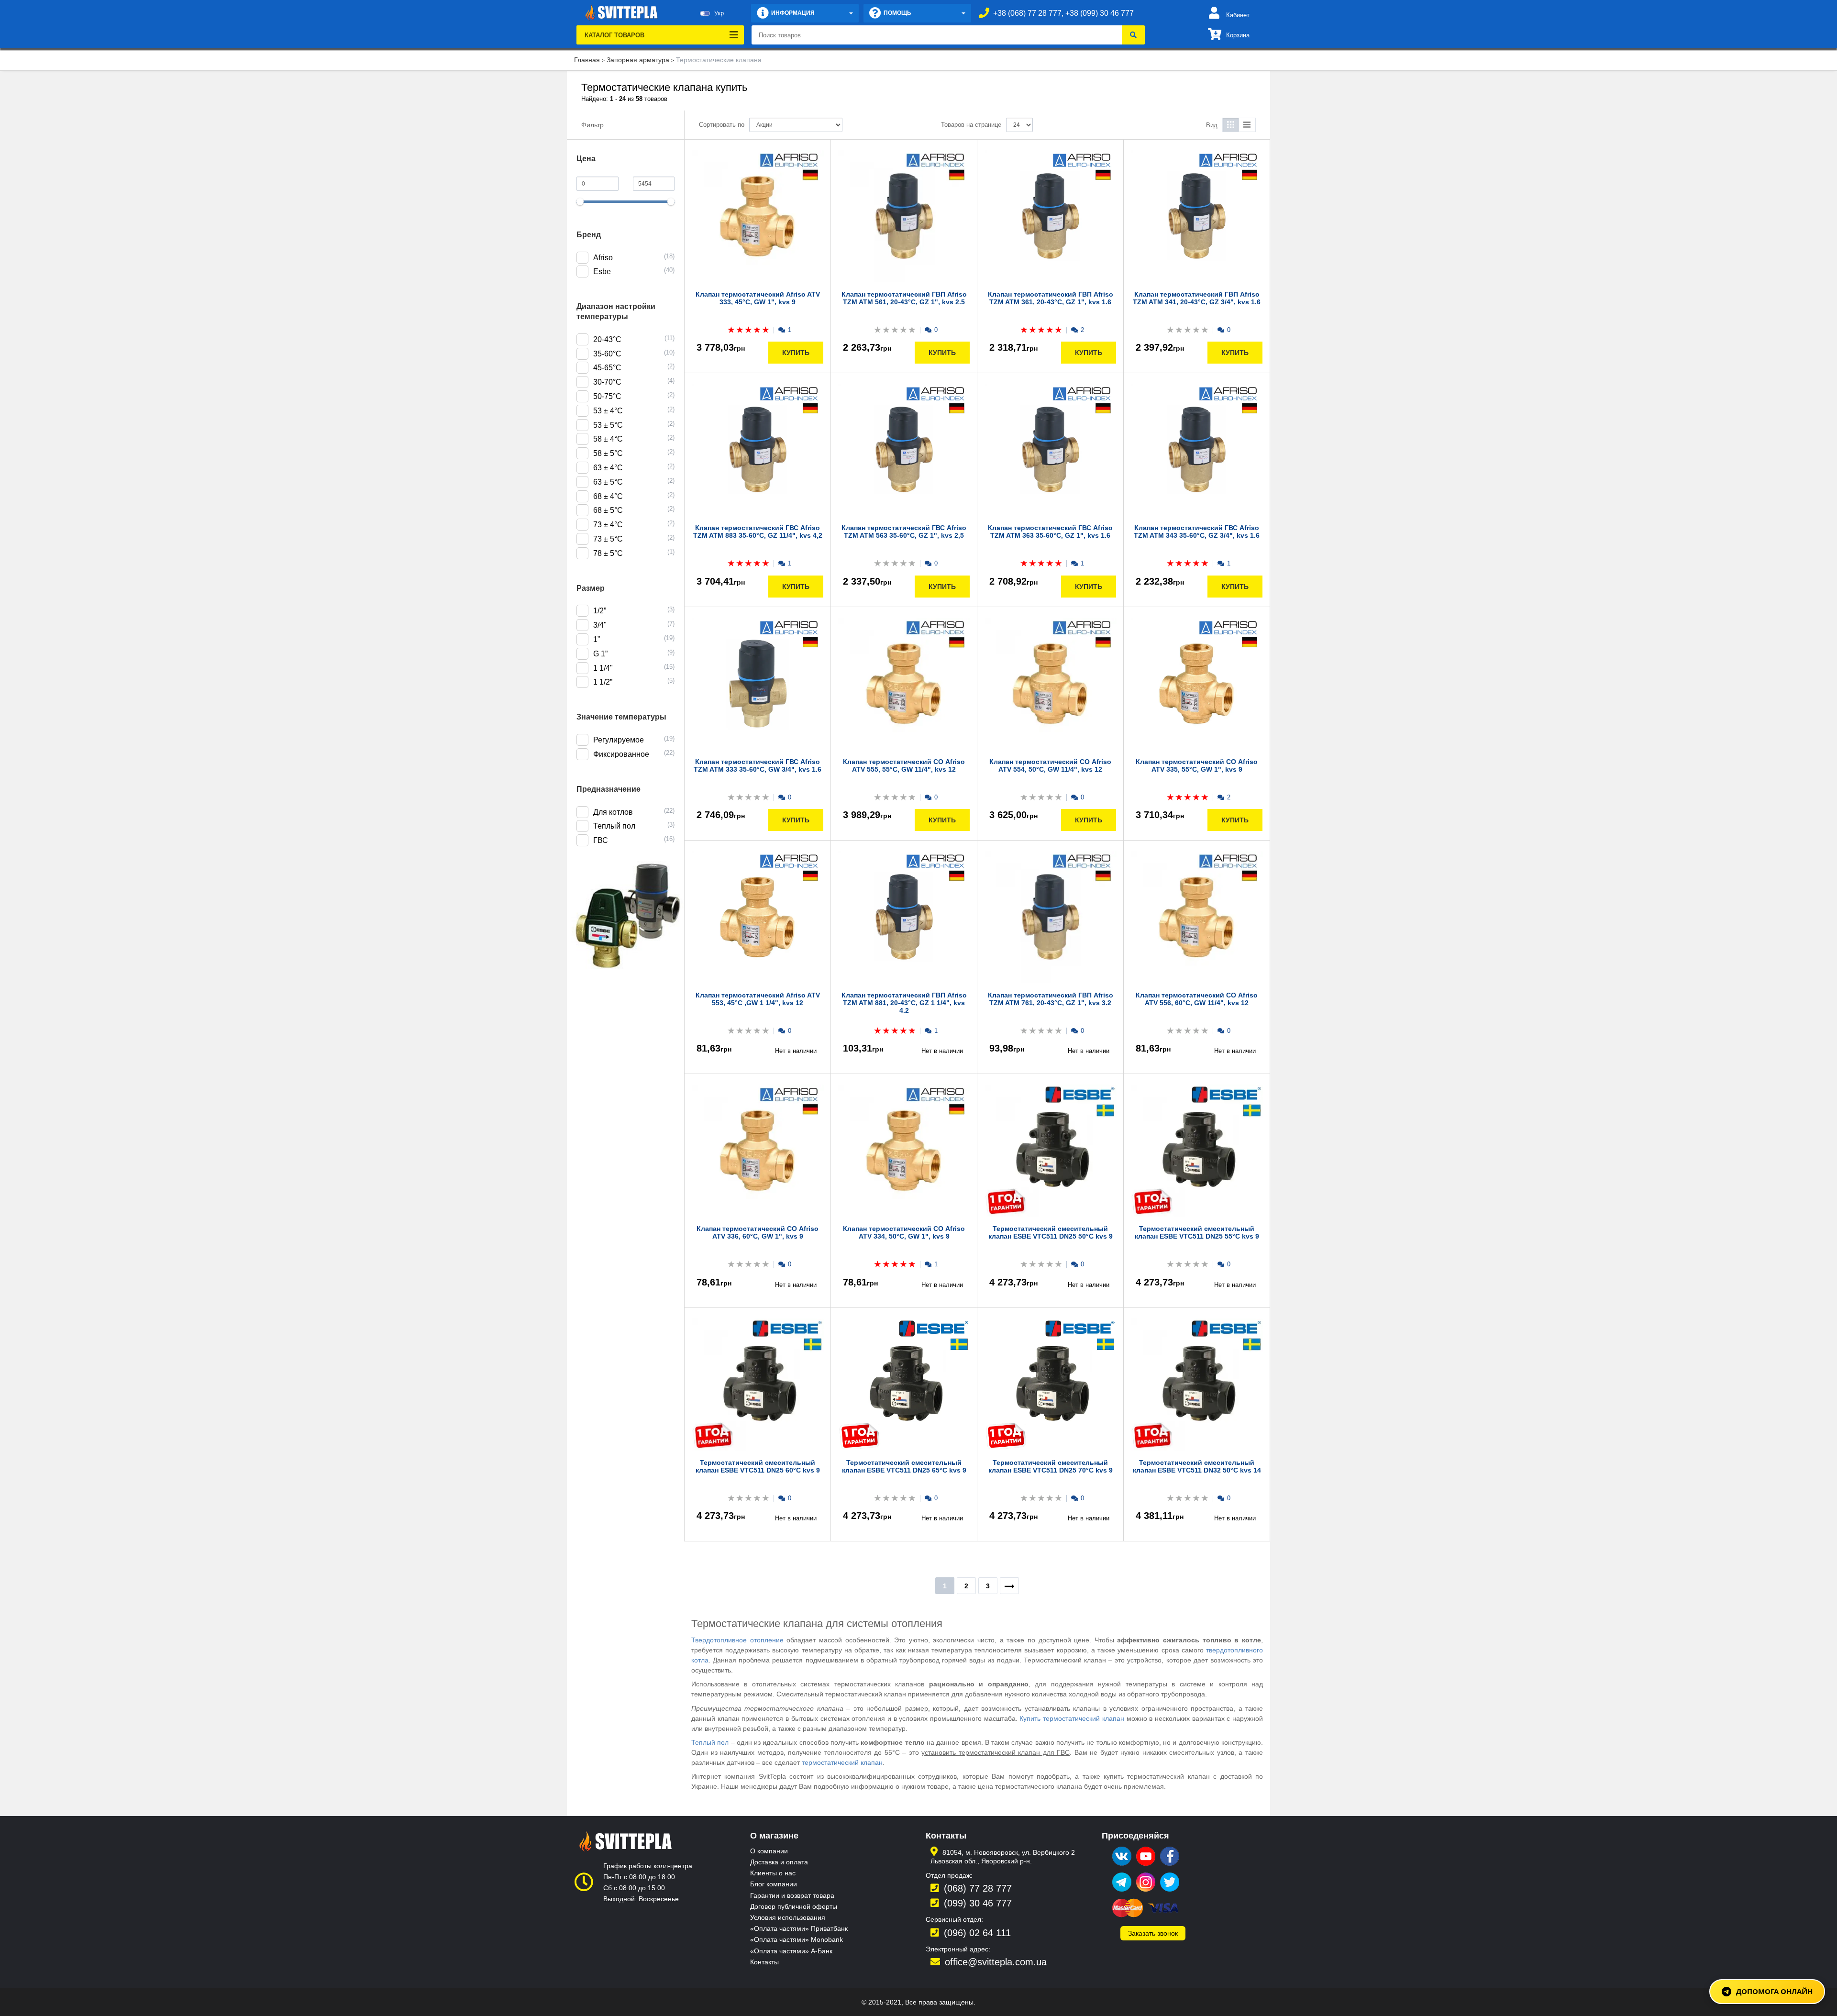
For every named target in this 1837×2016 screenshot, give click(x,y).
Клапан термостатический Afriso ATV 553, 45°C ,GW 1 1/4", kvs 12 (758, 999)
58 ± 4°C (608, 439)
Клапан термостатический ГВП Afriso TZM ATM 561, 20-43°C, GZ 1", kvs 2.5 (904, 298)
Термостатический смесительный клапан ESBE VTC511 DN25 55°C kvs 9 (1197, 1232)
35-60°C (607, 354)
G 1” (600, 654)
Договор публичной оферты (794, 1906)
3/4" (600, 625)
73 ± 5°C (608, 539)
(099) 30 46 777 (978, 1903)
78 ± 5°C (608, 553)
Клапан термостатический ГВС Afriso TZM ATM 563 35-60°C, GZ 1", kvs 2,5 (904, 532)
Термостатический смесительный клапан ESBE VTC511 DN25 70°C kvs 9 (1051, 1466)
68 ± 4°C (608, 496)
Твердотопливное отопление (737, 1640)
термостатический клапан (842, 1762)
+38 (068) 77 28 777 (1027, 13)
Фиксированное (621, 754)
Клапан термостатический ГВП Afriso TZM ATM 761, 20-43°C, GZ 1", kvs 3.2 (1051, 999)
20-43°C (607, 339)
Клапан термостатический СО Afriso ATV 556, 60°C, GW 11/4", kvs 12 (1197, 999)
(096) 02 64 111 (977, 1933)
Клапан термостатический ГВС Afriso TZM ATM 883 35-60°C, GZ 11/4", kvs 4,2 (758, 532)
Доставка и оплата (779, 1862)
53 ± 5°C (608, 425)
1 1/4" (603, 668)
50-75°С (607, 396)
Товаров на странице (971, 125)
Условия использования (788, 1917)
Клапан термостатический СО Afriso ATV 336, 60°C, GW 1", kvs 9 (758, 1232)
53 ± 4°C (608, 411)
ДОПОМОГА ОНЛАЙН (1774, 1991)
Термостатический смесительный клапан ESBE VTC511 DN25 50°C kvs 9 (1051, 1232)
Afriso (603, 258)
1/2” (600, 611)
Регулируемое (619, 740)
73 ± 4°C (608, 525)
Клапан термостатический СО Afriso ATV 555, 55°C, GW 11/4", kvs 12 (904, 765)
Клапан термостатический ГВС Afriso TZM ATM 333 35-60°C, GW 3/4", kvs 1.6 (758, 765)
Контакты (764, 1962)
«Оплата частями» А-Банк (791, 1951)
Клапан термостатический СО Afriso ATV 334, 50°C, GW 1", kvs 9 (904, 1232)
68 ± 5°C (608, 510)
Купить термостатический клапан (1072, 1718)
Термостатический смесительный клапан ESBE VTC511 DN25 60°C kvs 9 (758, 1466)
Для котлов (613, 812)
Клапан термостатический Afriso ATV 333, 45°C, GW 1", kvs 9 (758, 298)
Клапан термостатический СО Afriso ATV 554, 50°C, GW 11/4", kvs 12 (1050, 765)
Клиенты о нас (773, 1873)
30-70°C (607, 382)
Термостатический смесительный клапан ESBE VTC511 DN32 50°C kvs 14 (1197, 1466)
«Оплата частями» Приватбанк (799, 1928)
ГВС (601, 840)
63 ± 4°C (608, 468)
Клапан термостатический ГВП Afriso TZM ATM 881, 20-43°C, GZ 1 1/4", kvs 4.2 (904, 1003)
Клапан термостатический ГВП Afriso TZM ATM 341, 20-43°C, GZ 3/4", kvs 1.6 (1197, 298)
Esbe (602, 271)
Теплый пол (614, 826)
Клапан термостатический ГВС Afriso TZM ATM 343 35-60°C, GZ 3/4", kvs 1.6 (1197, 532)
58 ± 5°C (608, 453)
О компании (769, 1851)
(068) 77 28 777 (978, 1888)
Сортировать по (722, 125)
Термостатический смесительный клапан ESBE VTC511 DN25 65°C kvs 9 (904, 1466)
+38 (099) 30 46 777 (1100, 13)
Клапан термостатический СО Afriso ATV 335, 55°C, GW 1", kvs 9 (1197, 765)
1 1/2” (603, 682)
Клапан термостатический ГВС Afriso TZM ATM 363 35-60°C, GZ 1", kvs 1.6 (1050, 532)
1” (597, 639)
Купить (796, 353)
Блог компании (774, 1884)
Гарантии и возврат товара (792, 1895)
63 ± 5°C (608, 482)
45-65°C (607, 368)
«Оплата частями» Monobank (797, 1939)
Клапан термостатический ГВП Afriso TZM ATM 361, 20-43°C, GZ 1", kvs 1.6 (1051, 298)
